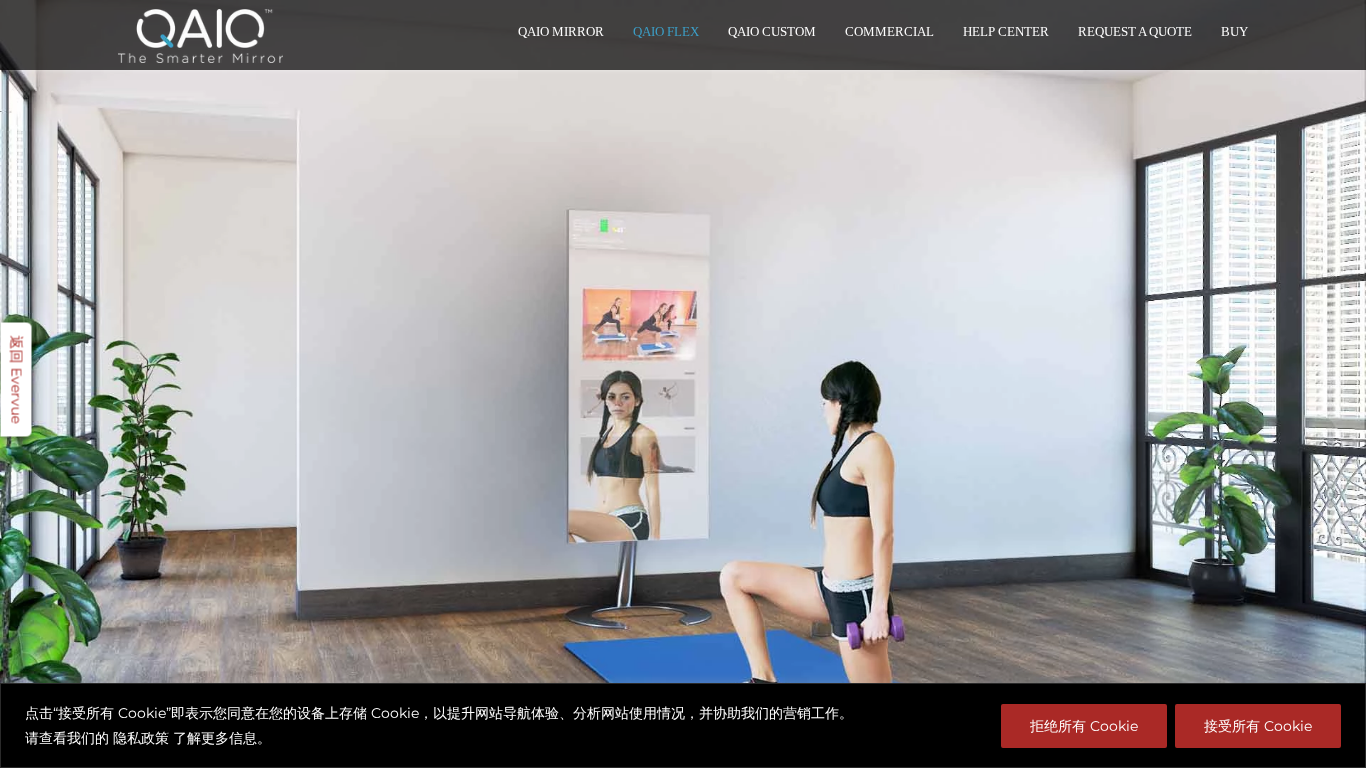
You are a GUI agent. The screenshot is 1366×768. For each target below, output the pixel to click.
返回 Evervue (17, 380)
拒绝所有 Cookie (1084, 726)
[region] (683, 725)
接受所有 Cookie (1258, 726)
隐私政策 (141, 738)
